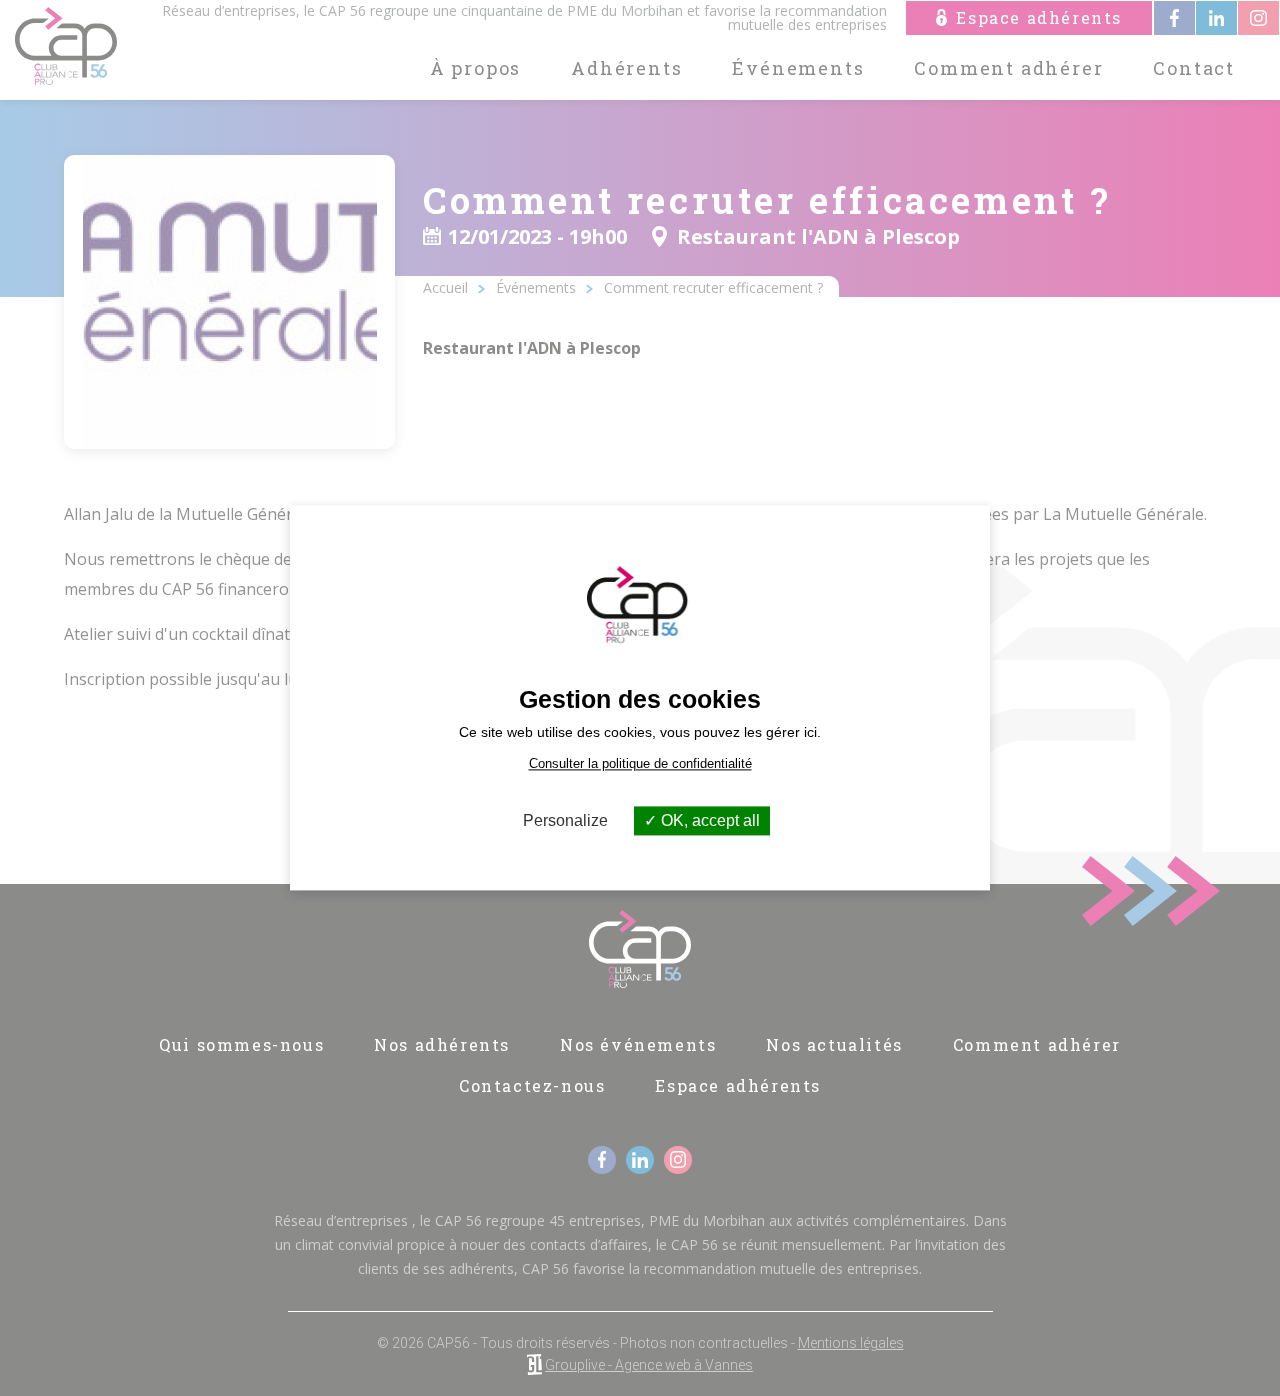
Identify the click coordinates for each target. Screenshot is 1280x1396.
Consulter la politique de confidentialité (640, 763)
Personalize (565, 820)
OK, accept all (708, 820)
